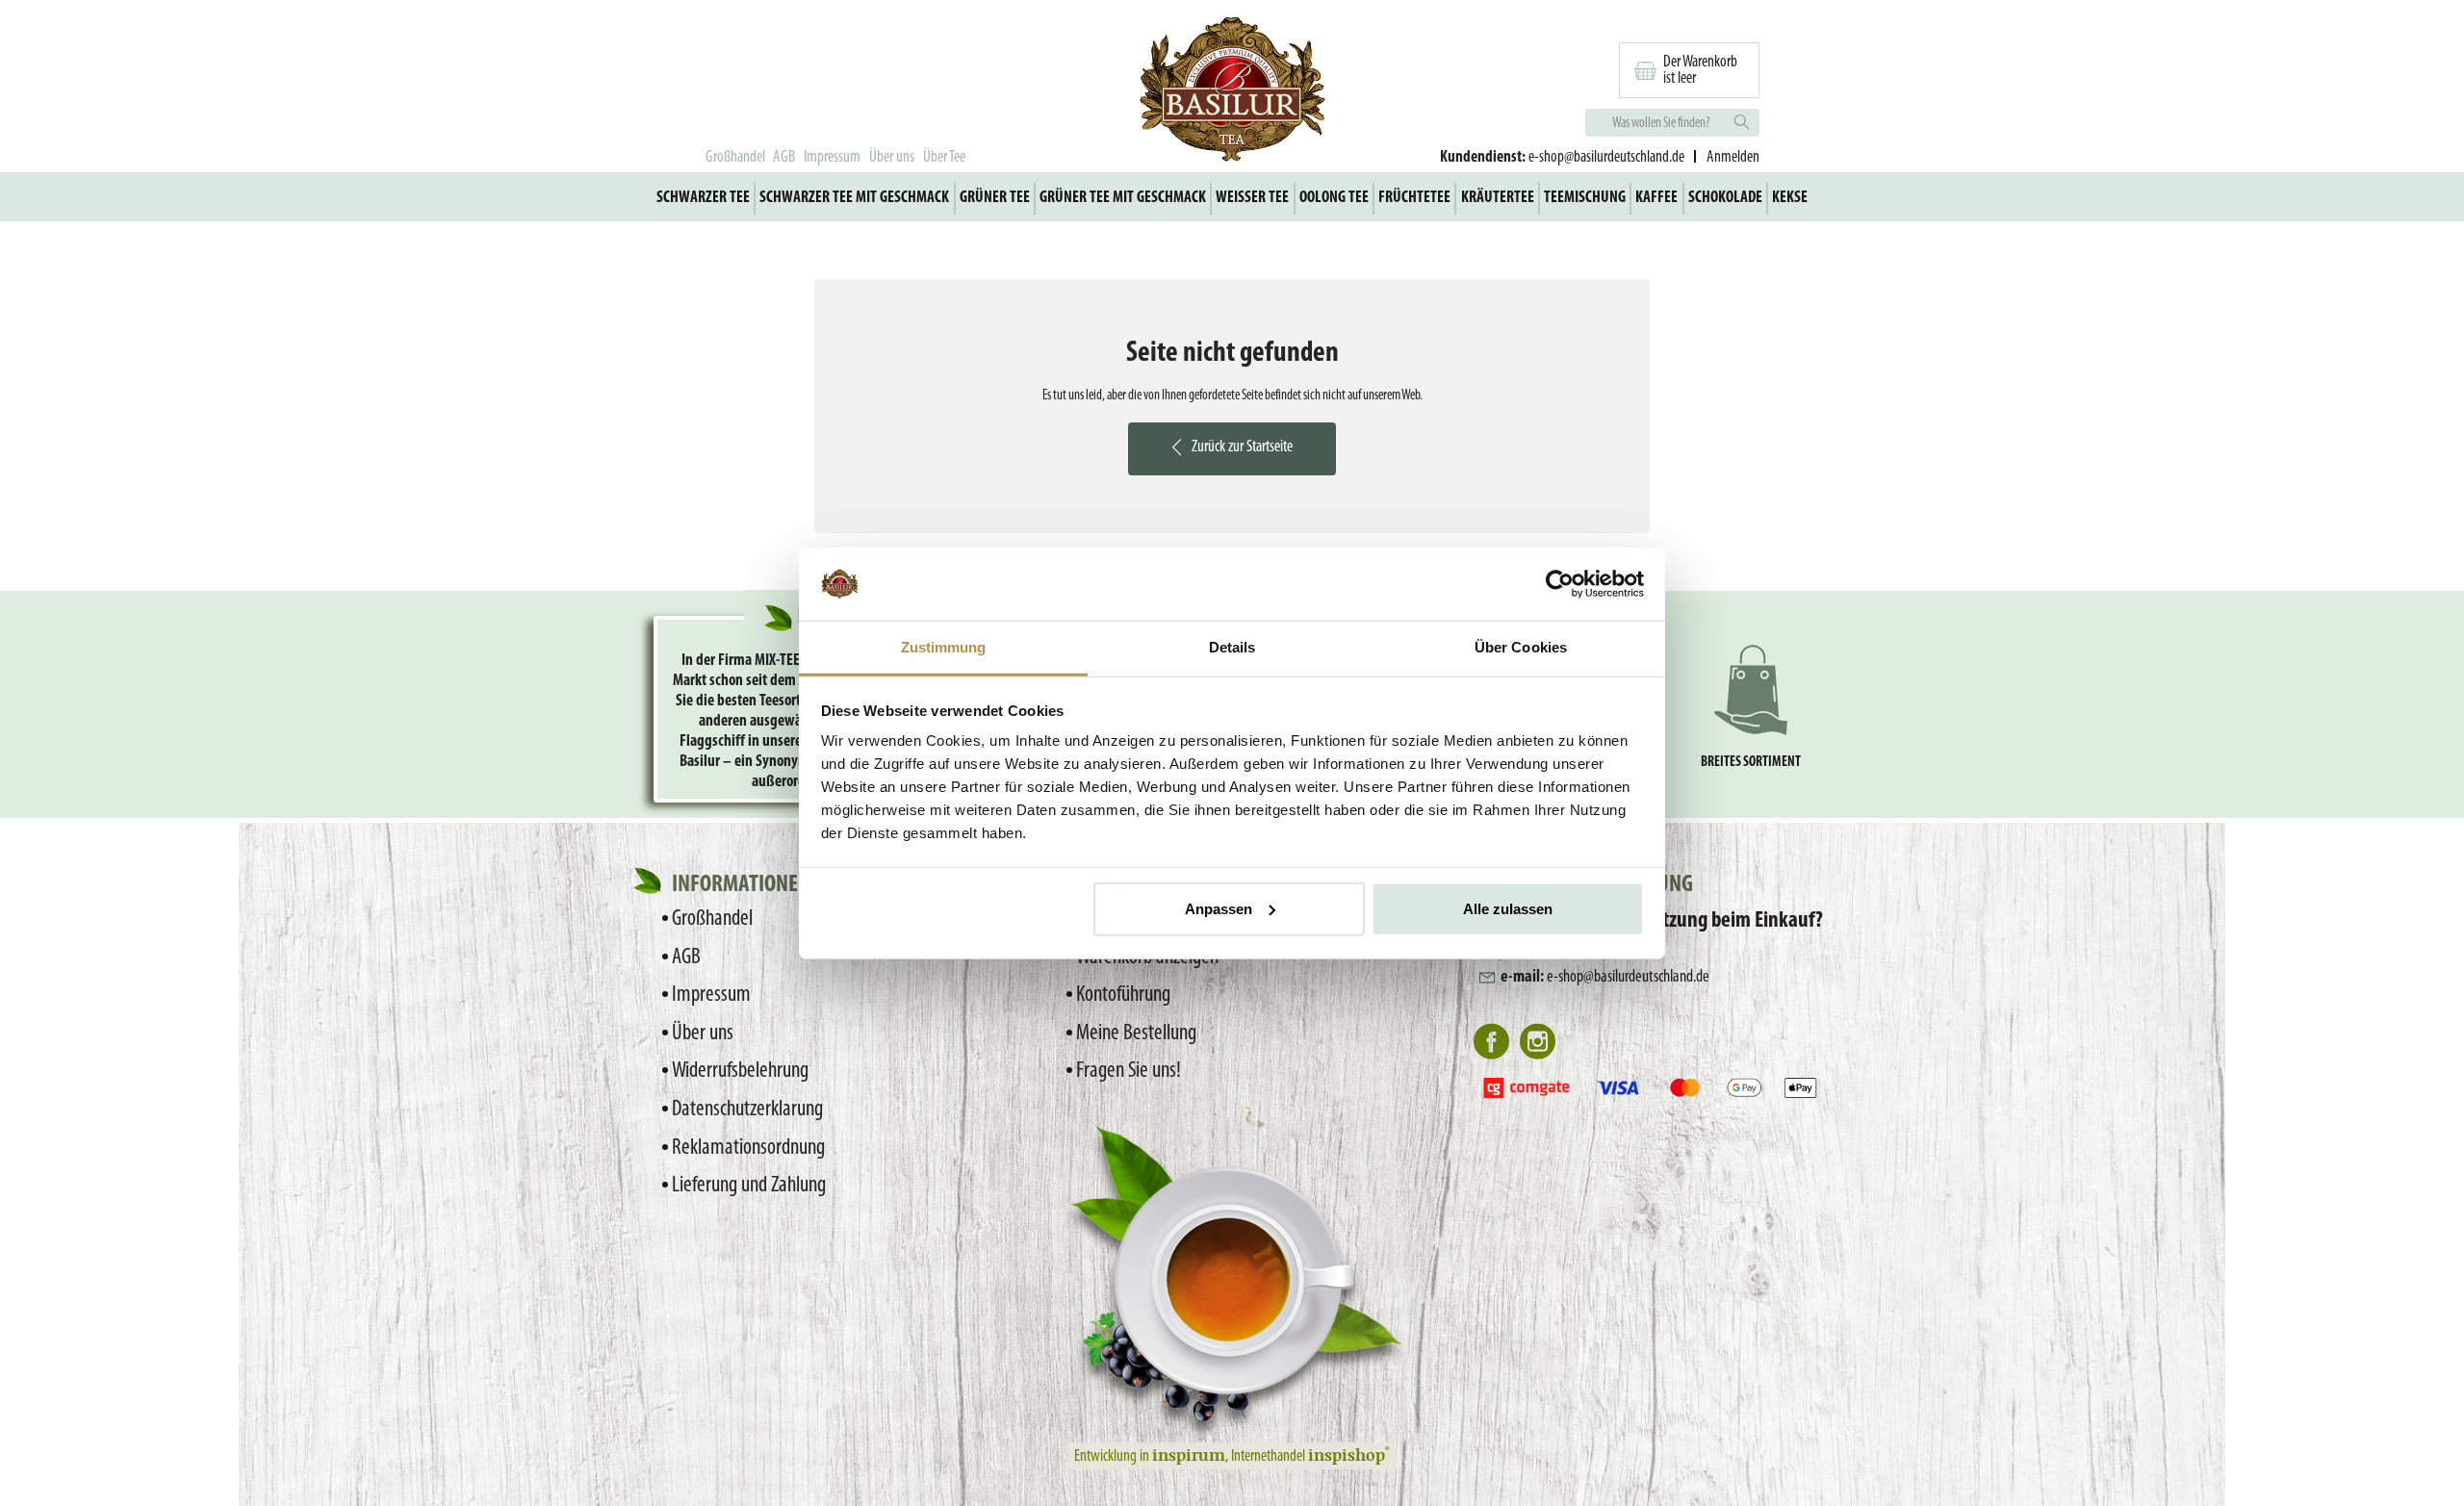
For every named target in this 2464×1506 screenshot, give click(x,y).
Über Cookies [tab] (1521, 647)
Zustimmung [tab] (944, 647)
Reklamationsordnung (748, 1148)
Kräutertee (1498, 198)
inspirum (1189, 1454)
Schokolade (1725, 198)
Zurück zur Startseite (1242, 447)
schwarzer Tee (703, 198)
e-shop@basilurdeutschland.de (1606, 157)
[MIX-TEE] (1232, 92)
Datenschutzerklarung (747, 1110)
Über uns (892, 157)
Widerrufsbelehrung (740, 1071)
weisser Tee (1252, 198)
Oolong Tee (1334, 198)
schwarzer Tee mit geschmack (854, 198)
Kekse (1790, 198)
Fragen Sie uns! (1129, 1071)
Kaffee (1656, 198)
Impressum (832, 157)
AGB (784, 157)
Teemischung (1585, 198)
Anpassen (1219, 909)
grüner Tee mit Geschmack (1123, 198)
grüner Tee (995, 198)
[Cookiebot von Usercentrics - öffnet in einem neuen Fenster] (1560, 584)
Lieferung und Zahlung (749, 1186)
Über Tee (944, 157)
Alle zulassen (1508, 909)
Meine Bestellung (1136, 1034)
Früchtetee (1414, 198)
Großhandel (735, 157)
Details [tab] (1232, 647)
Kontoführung (1123, 995)
